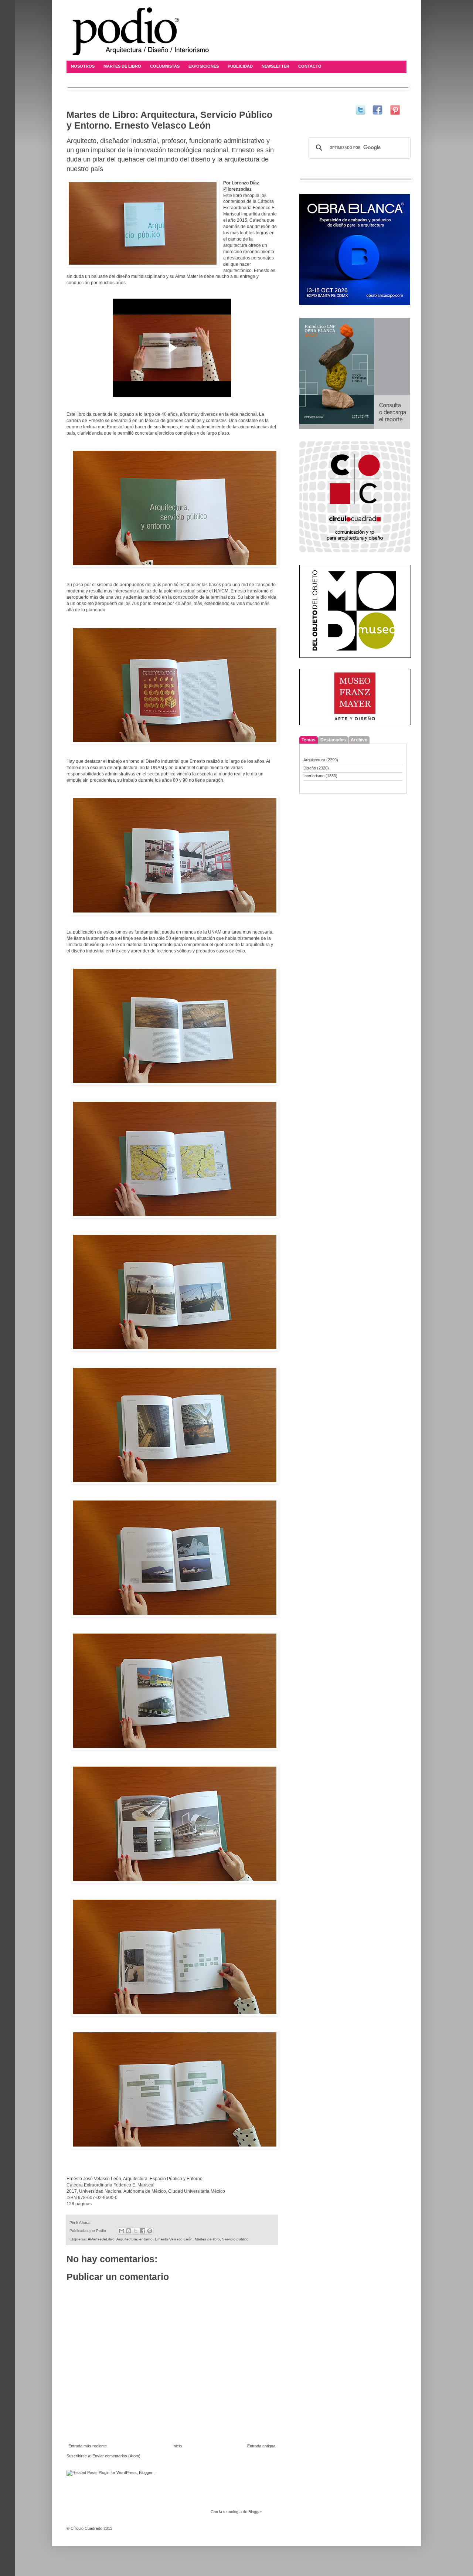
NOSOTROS (83, 66)
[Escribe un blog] (129, 2231)
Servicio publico (235, 2239)
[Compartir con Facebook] (143, 2231)
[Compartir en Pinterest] (150, 2231)
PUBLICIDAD (240, 66)
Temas (309, 740)
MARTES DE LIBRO (122, 66)
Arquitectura (127, 2239)
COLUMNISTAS (165, 66)
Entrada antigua (261, 2446)
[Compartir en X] (136, 2231)
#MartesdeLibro (101, 2239)
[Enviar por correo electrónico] (122, 2231)
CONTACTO (310, 66)
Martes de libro (207, 2239)
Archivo (359, 740)
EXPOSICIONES (204, 66)
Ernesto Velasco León (174, 2239)
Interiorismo (314, 776)
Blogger (255, 2512)
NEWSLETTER (275, 66)
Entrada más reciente (88, 2446)
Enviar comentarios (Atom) (116, 2456)
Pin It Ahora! (80, 2222)
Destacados (333, 740)
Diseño (310, 768)
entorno (146, 2239)
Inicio (177, 2446)
